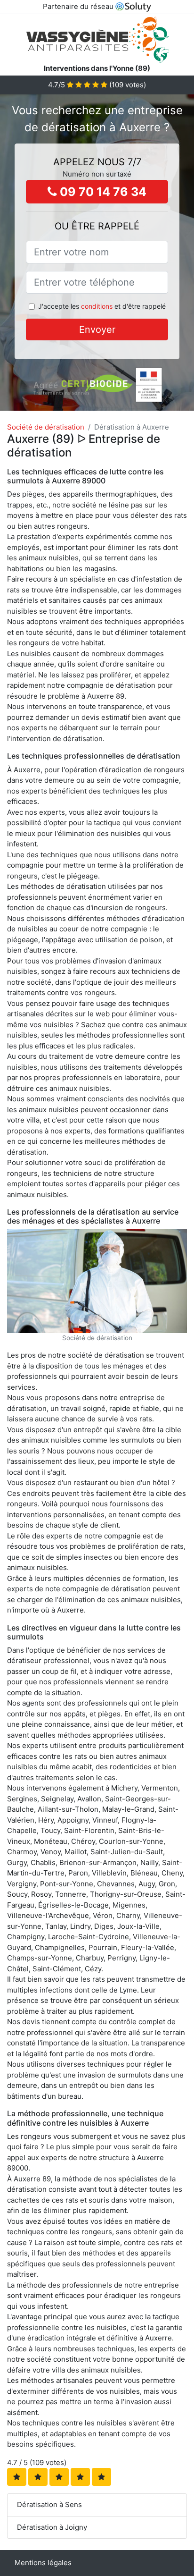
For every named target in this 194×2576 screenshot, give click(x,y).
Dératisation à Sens (49, 2504)
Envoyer (97, 329)
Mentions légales (43, 2563)
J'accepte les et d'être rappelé (102, 306)
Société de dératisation (46, 427)
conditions (97, 306)
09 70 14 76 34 (102, 192)
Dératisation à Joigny (52, 2527)
